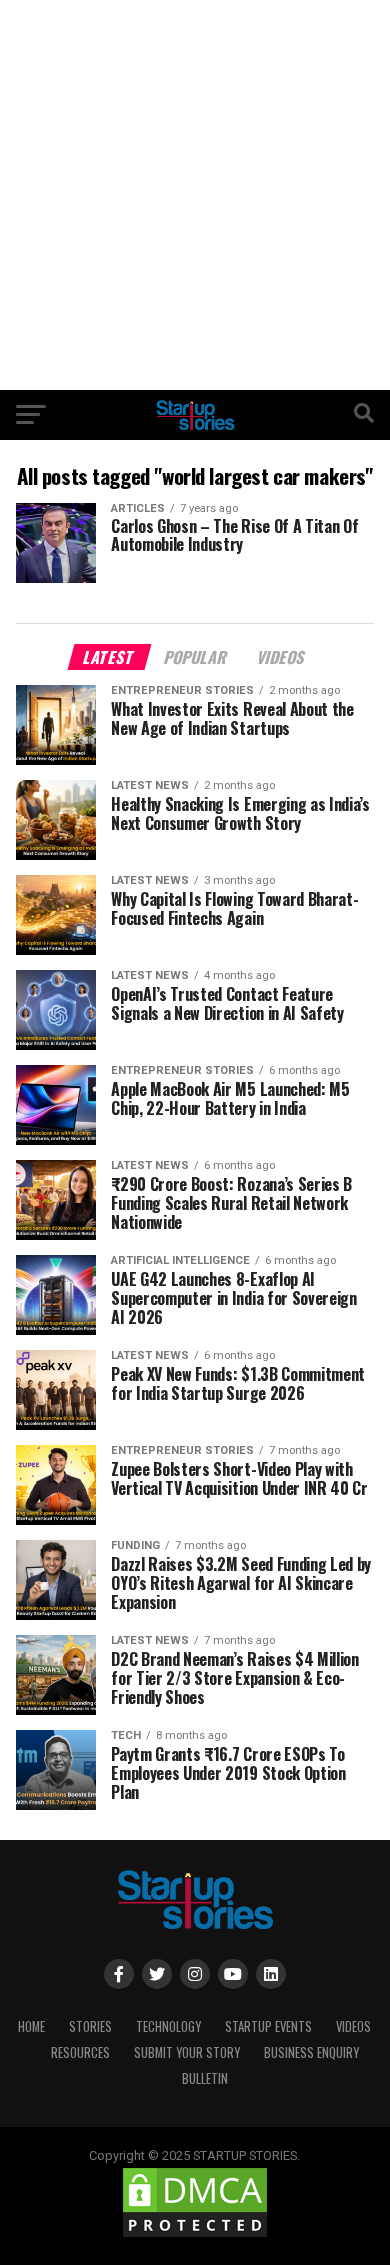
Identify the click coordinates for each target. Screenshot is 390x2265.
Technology (168, 2026)
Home (31, 2026)
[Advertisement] (195, 195)
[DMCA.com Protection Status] (195, 2235)
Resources (80, 2052)
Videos (353, 2026)
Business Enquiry (311, 2052)
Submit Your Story (187, 2052)
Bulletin (205, 2078)
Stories (90, 2026)
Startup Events (268, 2026)
